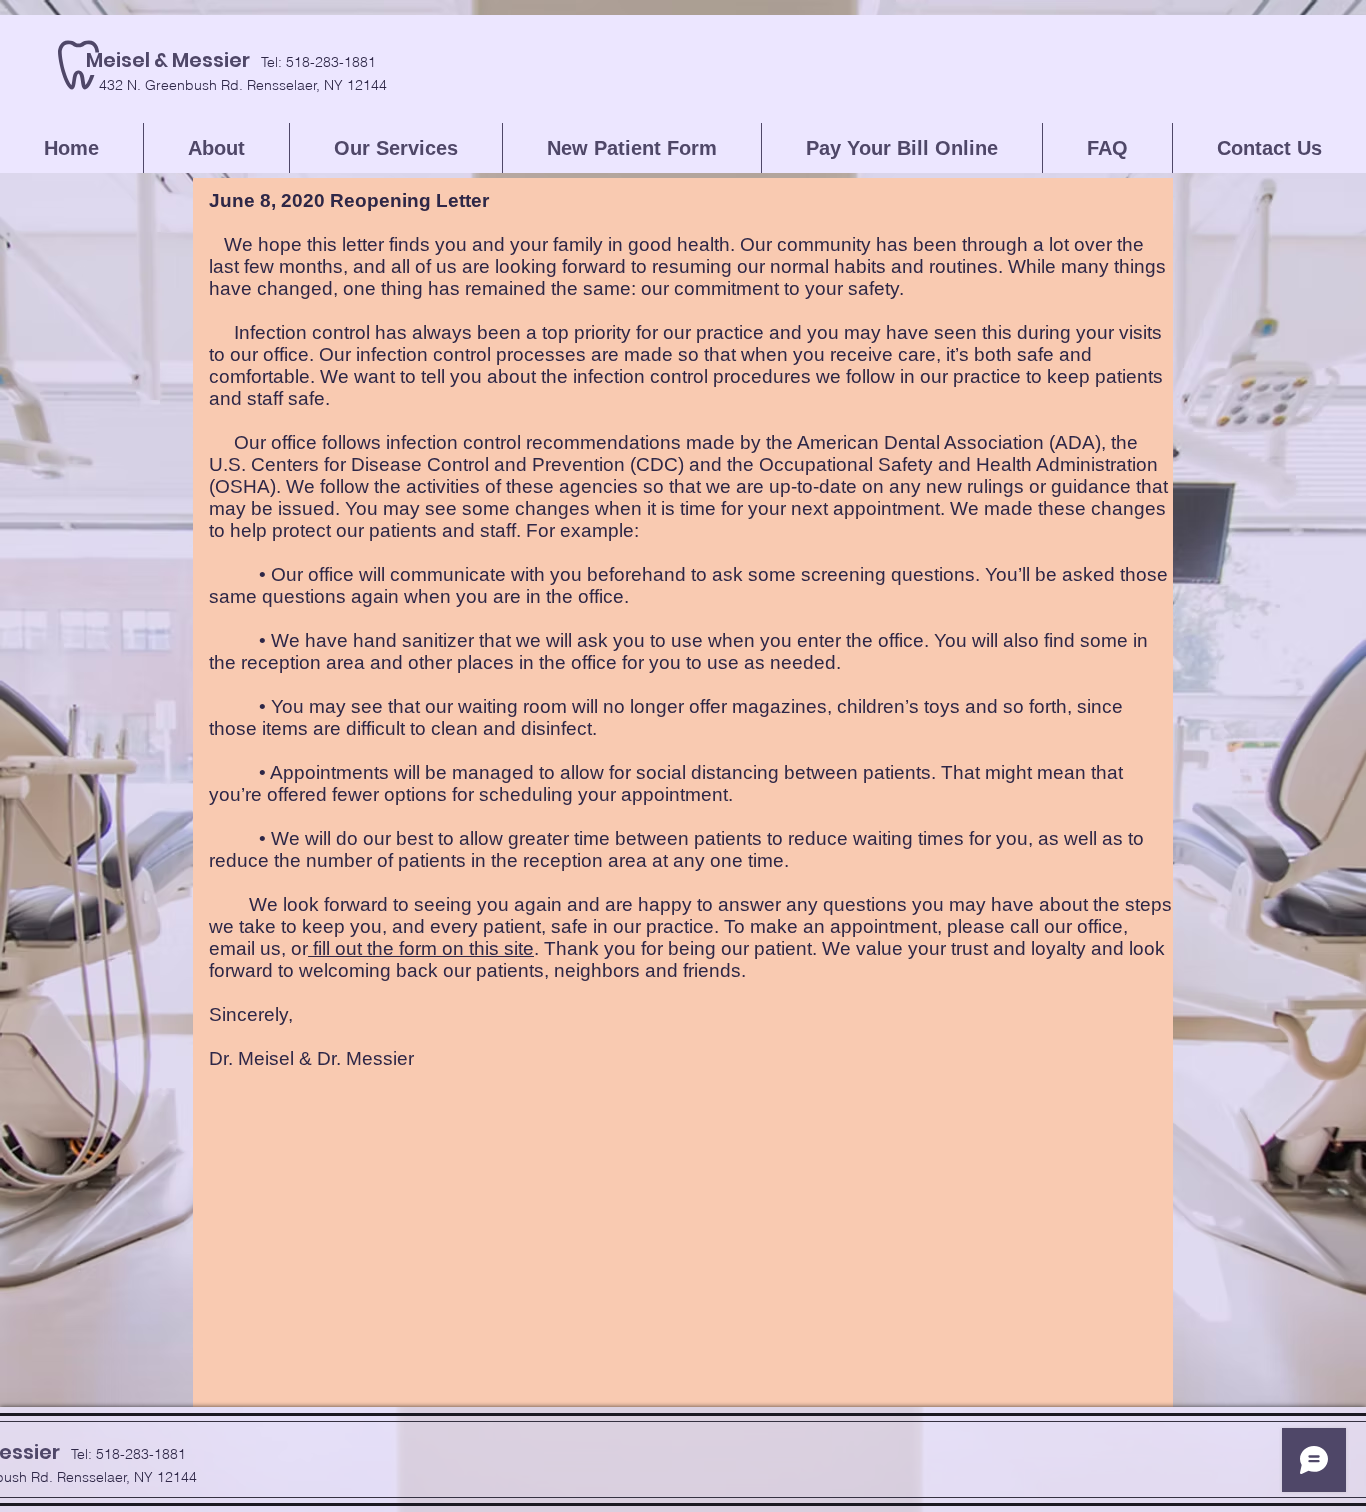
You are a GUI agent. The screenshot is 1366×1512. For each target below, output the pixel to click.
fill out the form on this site (421, 948)
